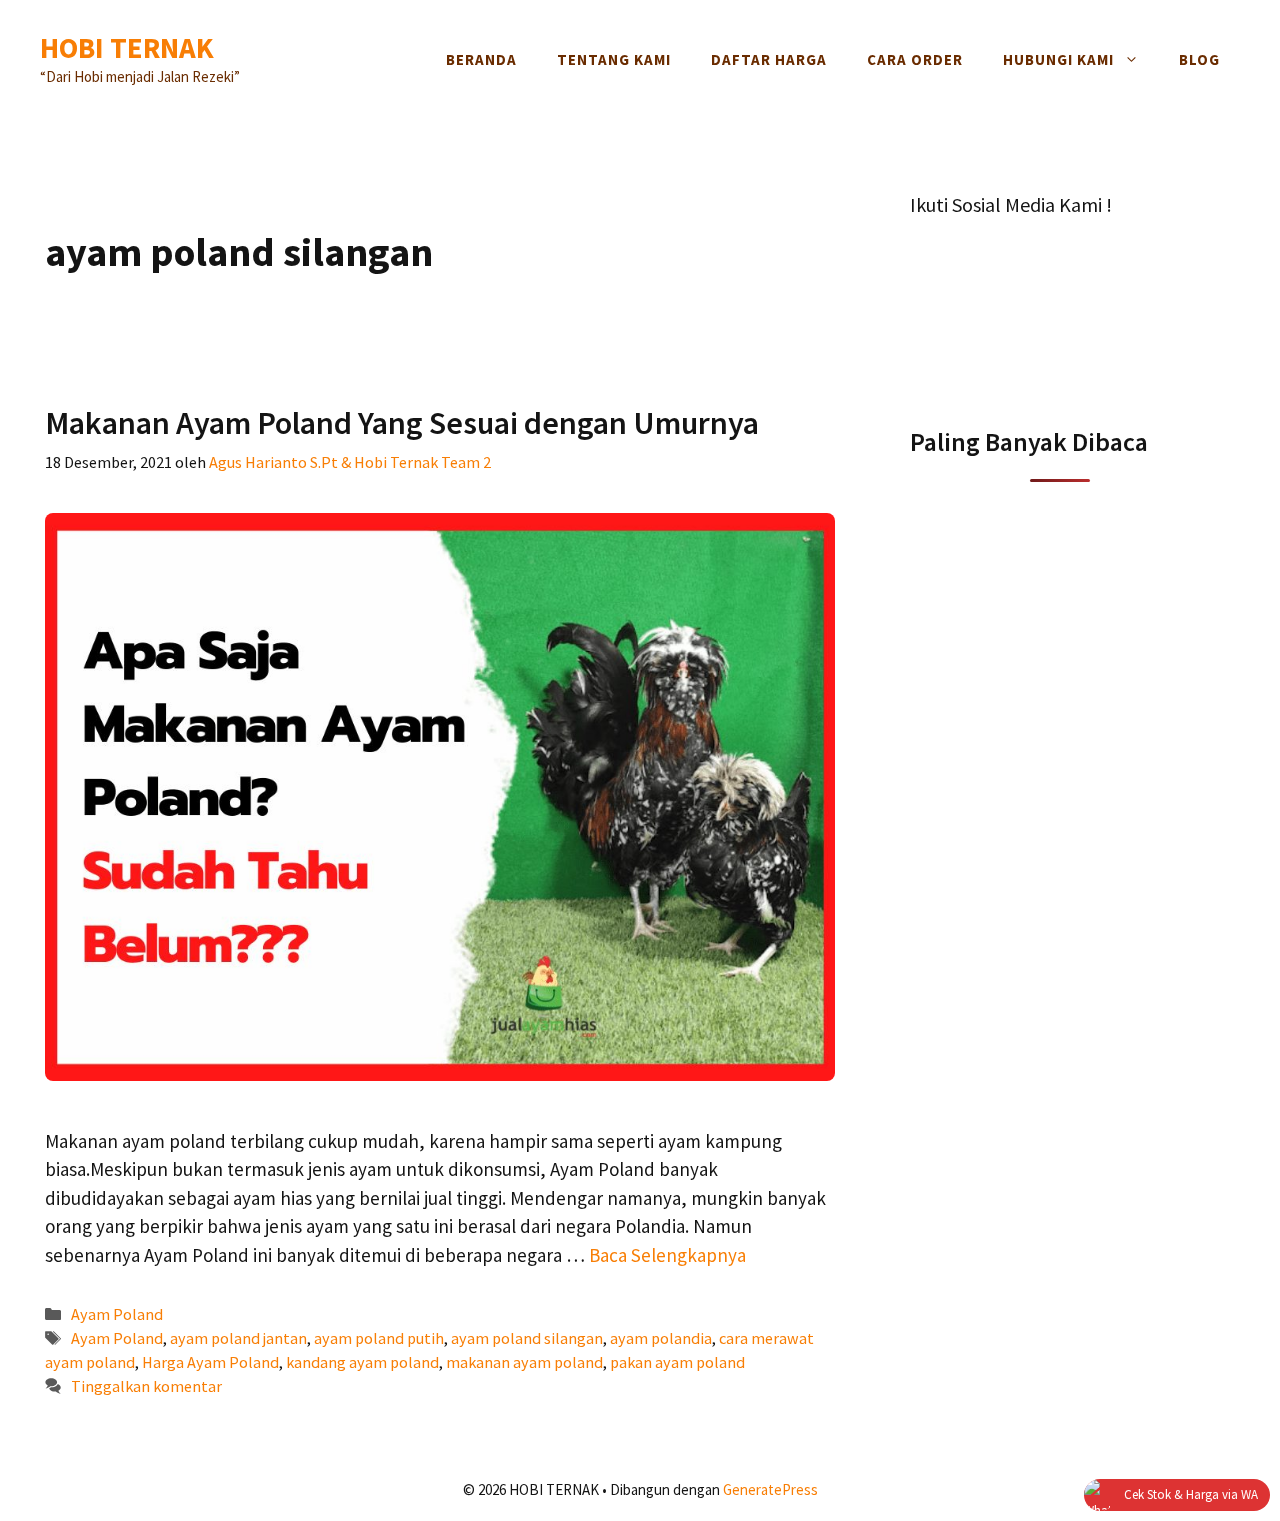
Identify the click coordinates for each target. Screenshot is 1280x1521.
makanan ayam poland (524, 1362)
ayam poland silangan (527, 1338)
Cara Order (915, 59)
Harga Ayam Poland (210, 1362)
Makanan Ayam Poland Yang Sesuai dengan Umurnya (402, 423)
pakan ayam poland (677, 1362)
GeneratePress (770, 1489)
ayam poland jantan (238, 1338)
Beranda (481, 59)
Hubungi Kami (1058, 59)
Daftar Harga (769, 59)
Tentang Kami (614, 59)
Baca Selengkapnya (667, 1255)
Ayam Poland (117, 1314)
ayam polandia (661, 1338)
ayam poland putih (379, 1338)
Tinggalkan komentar (146, 1386)
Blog (1199, 59)
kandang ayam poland (362, 1362)
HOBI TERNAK (127, 47)
